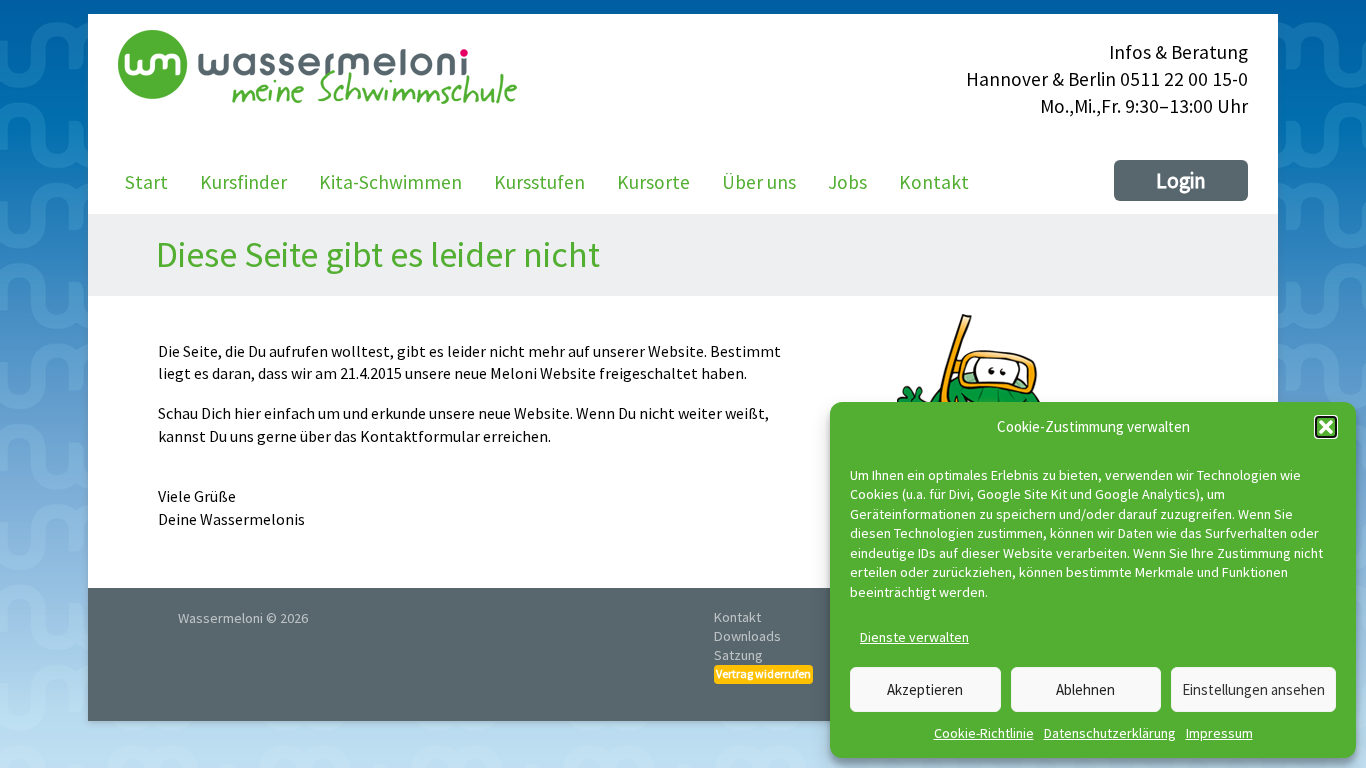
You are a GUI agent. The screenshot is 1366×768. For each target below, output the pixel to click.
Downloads (747, 636)
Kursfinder (243, 182)
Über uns (759, 182)
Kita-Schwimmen (390, 182)
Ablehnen (1085, 689)
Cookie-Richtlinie (984, 733)
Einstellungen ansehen (1253, 689)
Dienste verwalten (914, 637)
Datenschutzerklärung (1110, 733)
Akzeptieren (925, 689)
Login (1181, 180)
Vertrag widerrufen (763, 673)
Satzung (738, 655)
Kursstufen (539, 182)
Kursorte (653, 182)
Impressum (1219, 733)
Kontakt (934, 182)
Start (146, 182)
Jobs (847, 182)
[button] (1326, 427)
